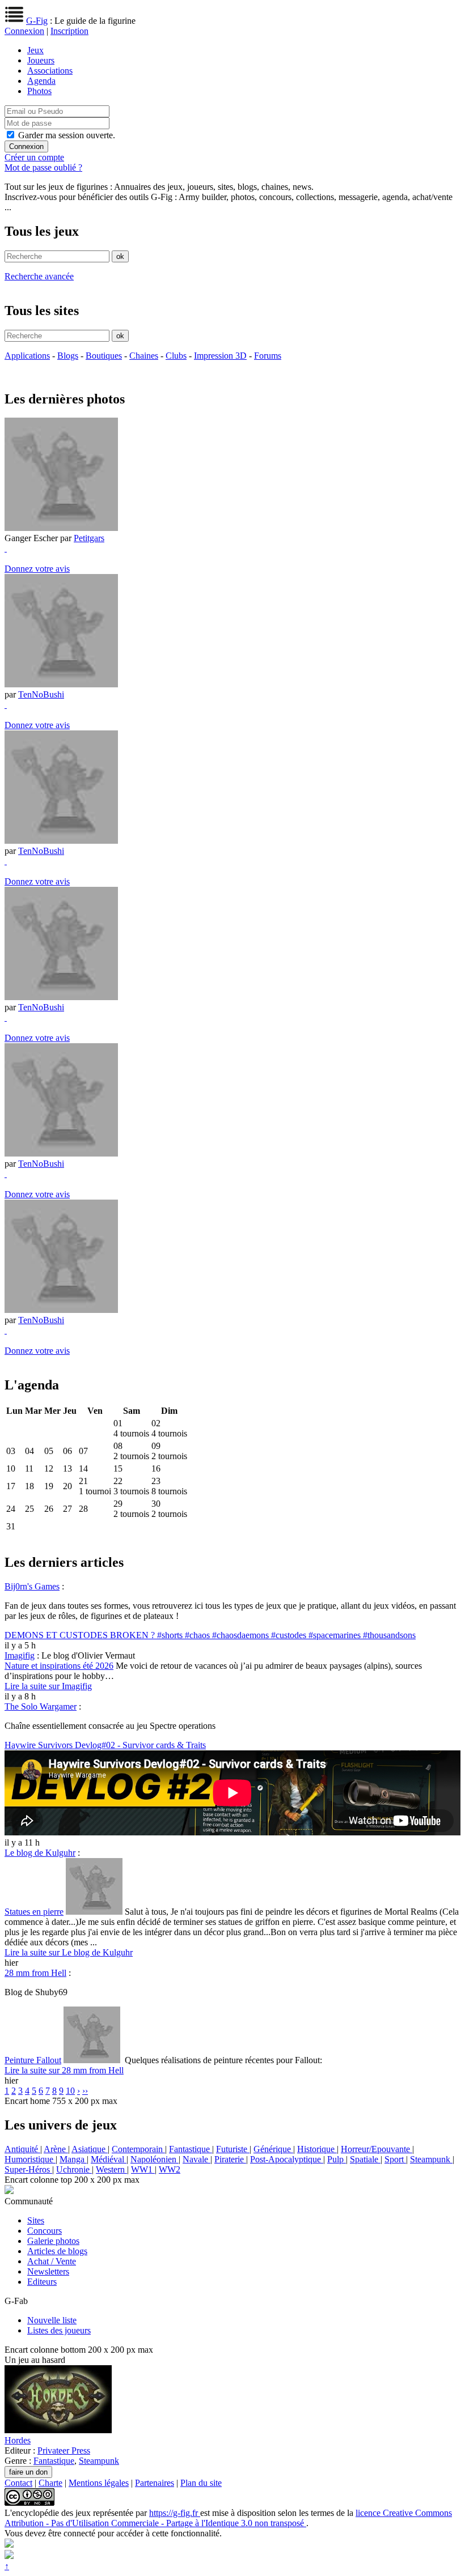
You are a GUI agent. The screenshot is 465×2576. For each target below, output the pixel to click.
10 (70, 2091)
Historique (317, 2149)
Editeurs (42, 2282)
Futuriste (233, 2149)
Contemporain (138, 2149)
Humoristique (30, 2159)
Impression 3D (220, 356)
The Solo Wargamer (41, 1706)
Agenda (41, 81)
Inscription (69, 31)
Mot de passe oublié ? (43, 167)
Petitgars (89, 538)
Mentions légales (99, 2483)
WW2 (170, 2169)
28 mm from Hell (35, 1973)
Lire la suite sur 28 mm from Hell (64, 2070)
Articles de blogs (57, 2251)
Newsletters (48, 2271)
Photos (39, 91)
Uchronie (74, 2169)
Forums (268, 356)
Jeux (35, 50)
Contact (18, 2483)
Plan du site (201, 2483)
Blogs (68, 356)
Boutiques (104, 356)
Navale (196, 2159)
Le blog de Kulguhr (40, 1853)
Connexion (24, 31)
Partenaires (155, 2483)
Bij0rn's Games (32, 1586)
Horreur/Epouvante (377, 2149)
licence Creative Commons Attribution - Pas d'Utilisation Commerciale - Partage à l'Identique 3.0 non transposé (228, 2518)
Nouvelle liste (52, 2320)
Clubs (176, 356)
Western (111, 2169)
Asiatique (90, 2149)
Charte (50, 2483)
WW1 (143, 2169)
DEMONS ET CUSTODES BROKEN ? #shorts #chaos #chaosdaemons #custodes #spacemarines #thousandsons (210, 1635)
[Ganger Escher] (61, 528)
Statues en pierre (34, 1912)
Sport (395, 2159)
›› (85, 2091)
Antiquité (22, 2149)
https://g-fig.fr (175, 2513)
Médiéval (109, 2159)
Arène (56, 2149)
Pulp (337, 2159)
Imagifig (20, 1655)
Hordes (18, 2440)
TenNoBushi (41, 694)
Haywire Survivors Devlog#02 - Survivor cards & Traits (105, 1745)
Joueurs (41, 60)
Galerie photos (53, 2241)
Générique (273, 2149)
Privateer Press (64, 2450)
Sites (36, 2220)
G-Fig (37, 21)
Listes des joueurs (59, 2330)
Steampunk (431, 2159)
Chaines (144, 356)
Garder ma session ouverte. (67, 135)
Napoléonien (155, 2159)
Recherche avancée (39, 276)
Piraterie (230, 2159)
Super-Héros (28, 2169)
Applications (27, 356)
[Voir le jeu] (58, 2430)
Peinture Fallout (33, 2060)
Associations (50, 71)
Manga (73, 2159)
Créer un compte (34, 157)
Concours (45, 2231)
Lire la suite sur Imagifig (48, 1686)
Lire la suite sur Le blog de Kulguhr (69, 1952)
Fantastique (191, 2149)
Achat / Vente (52, 2261)
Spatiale (365, 2159)
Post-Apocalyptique (287, 2159)
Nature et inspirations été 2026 (59, 1666)
